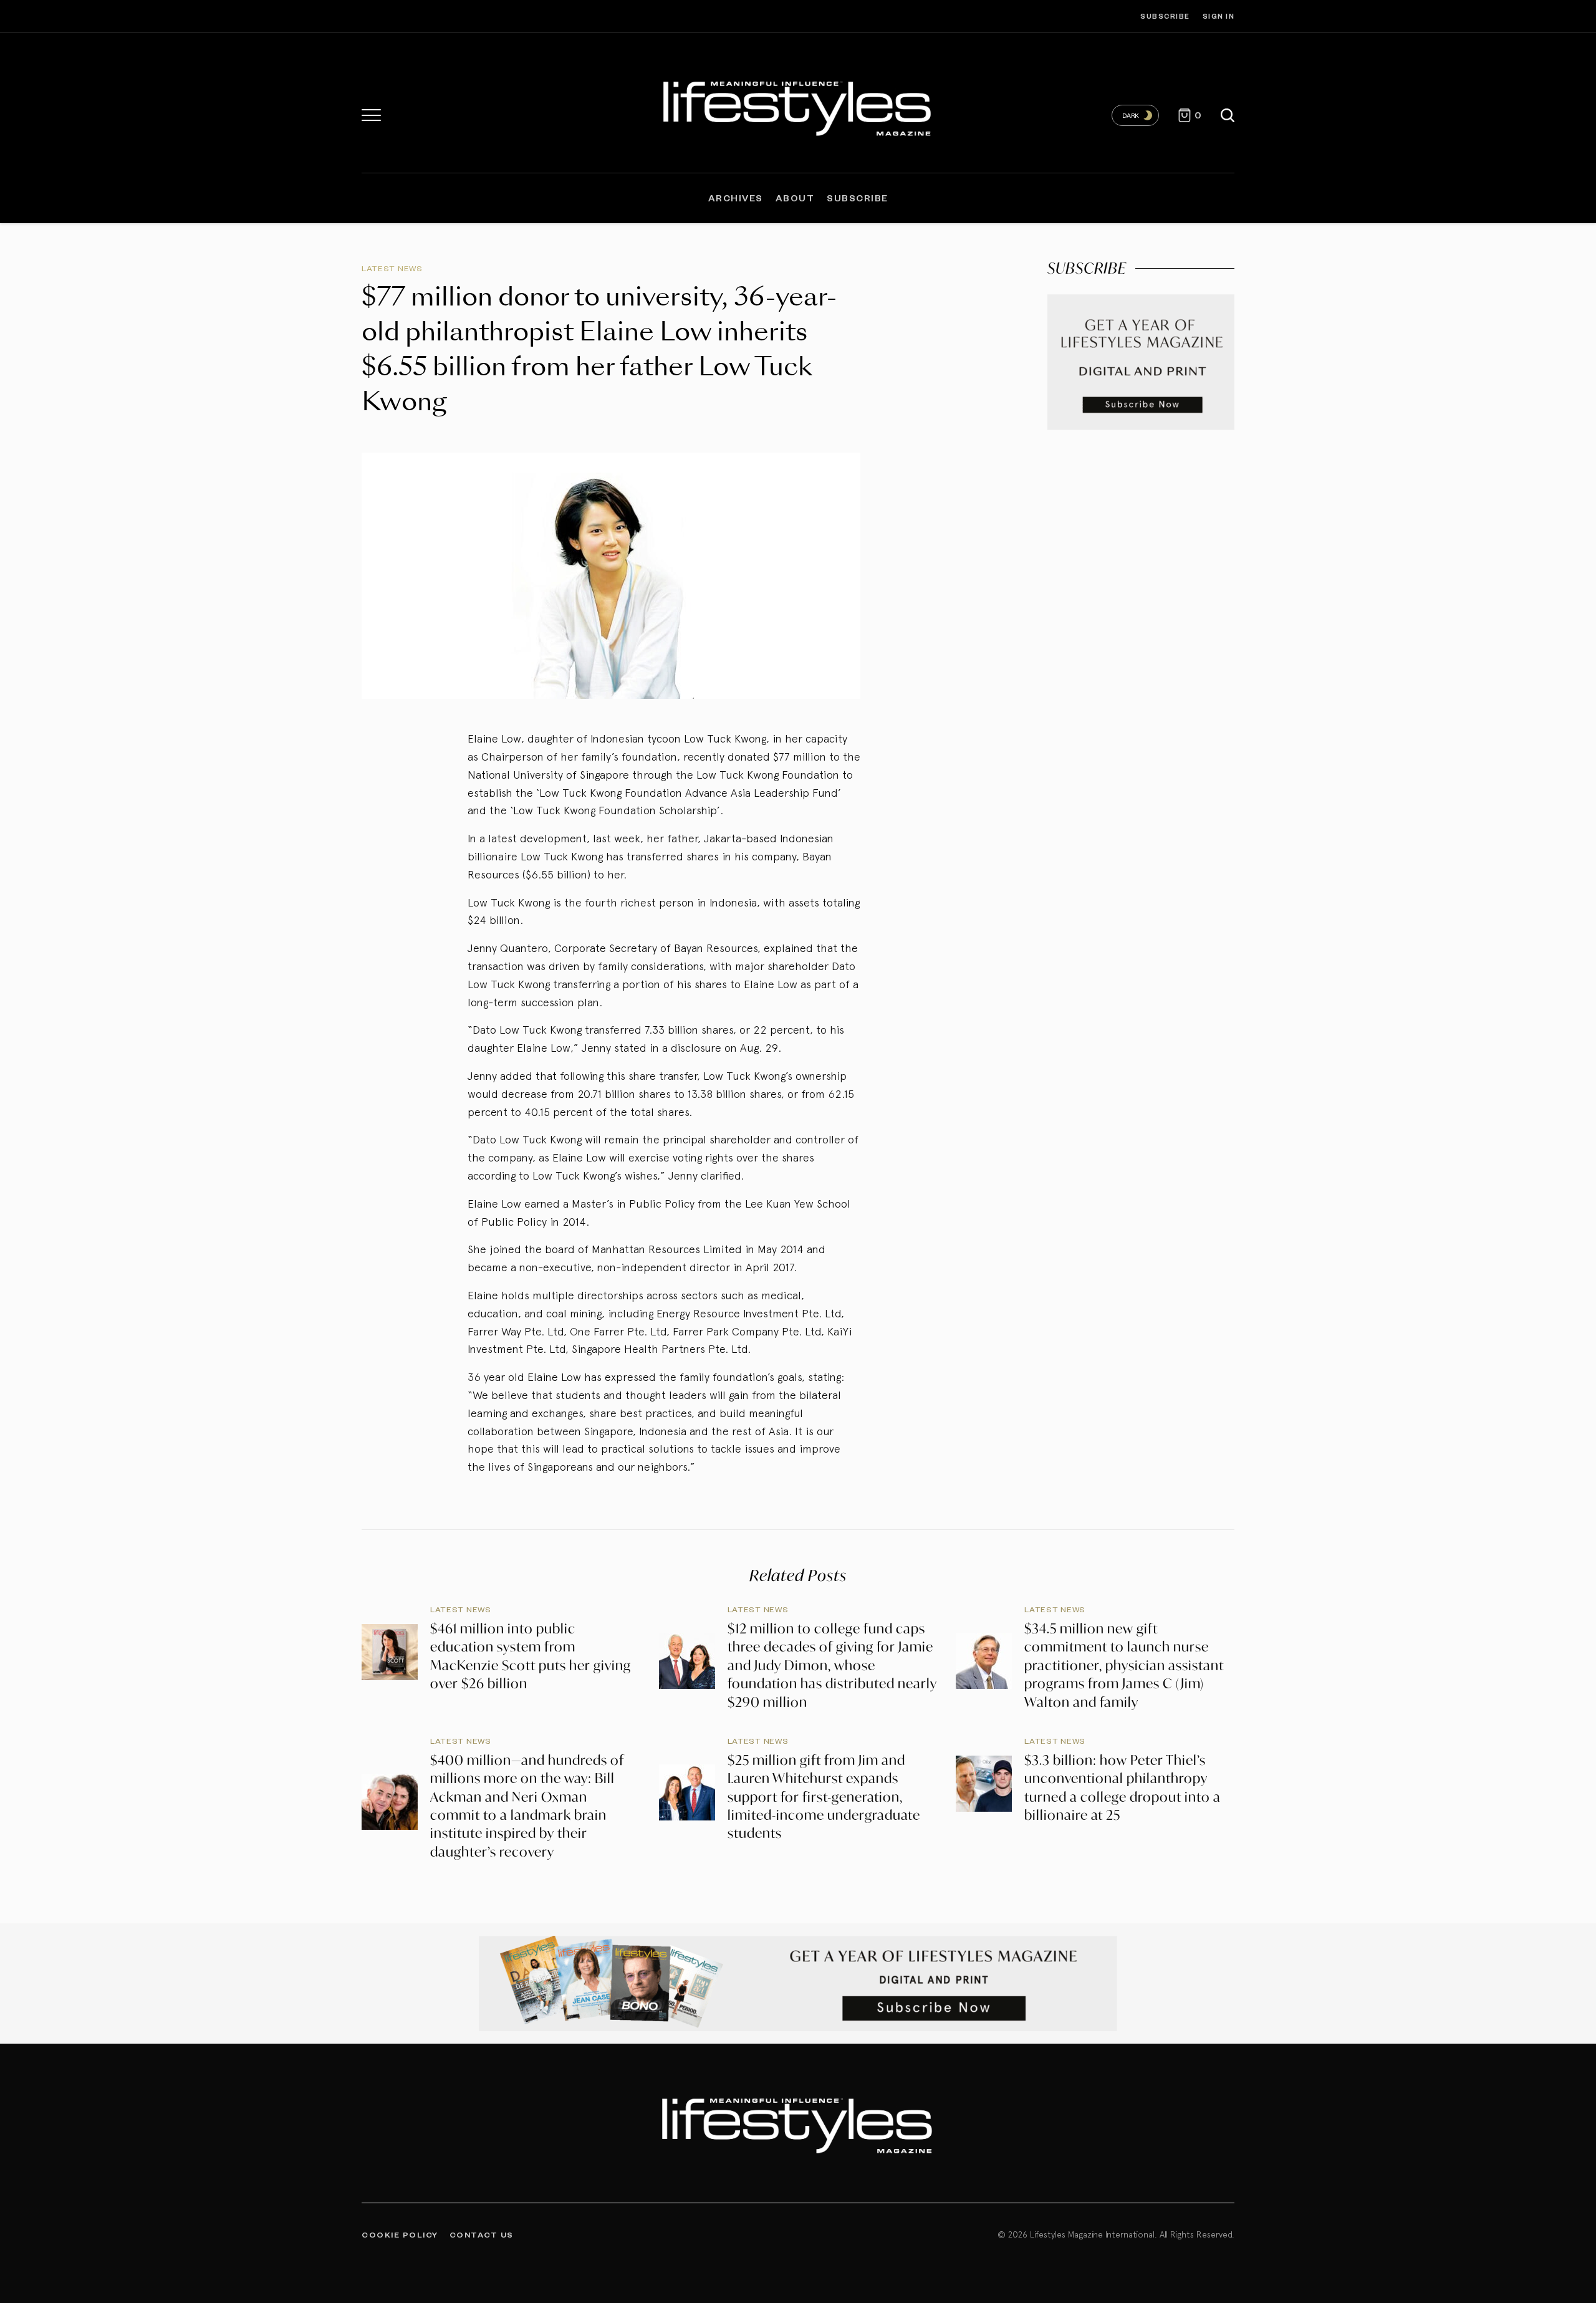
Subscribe (1165, 16)
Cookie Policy (400, 2234)
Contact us (482, 2234)
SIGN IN (1219, 16)
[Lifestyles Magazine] (798, 106)
